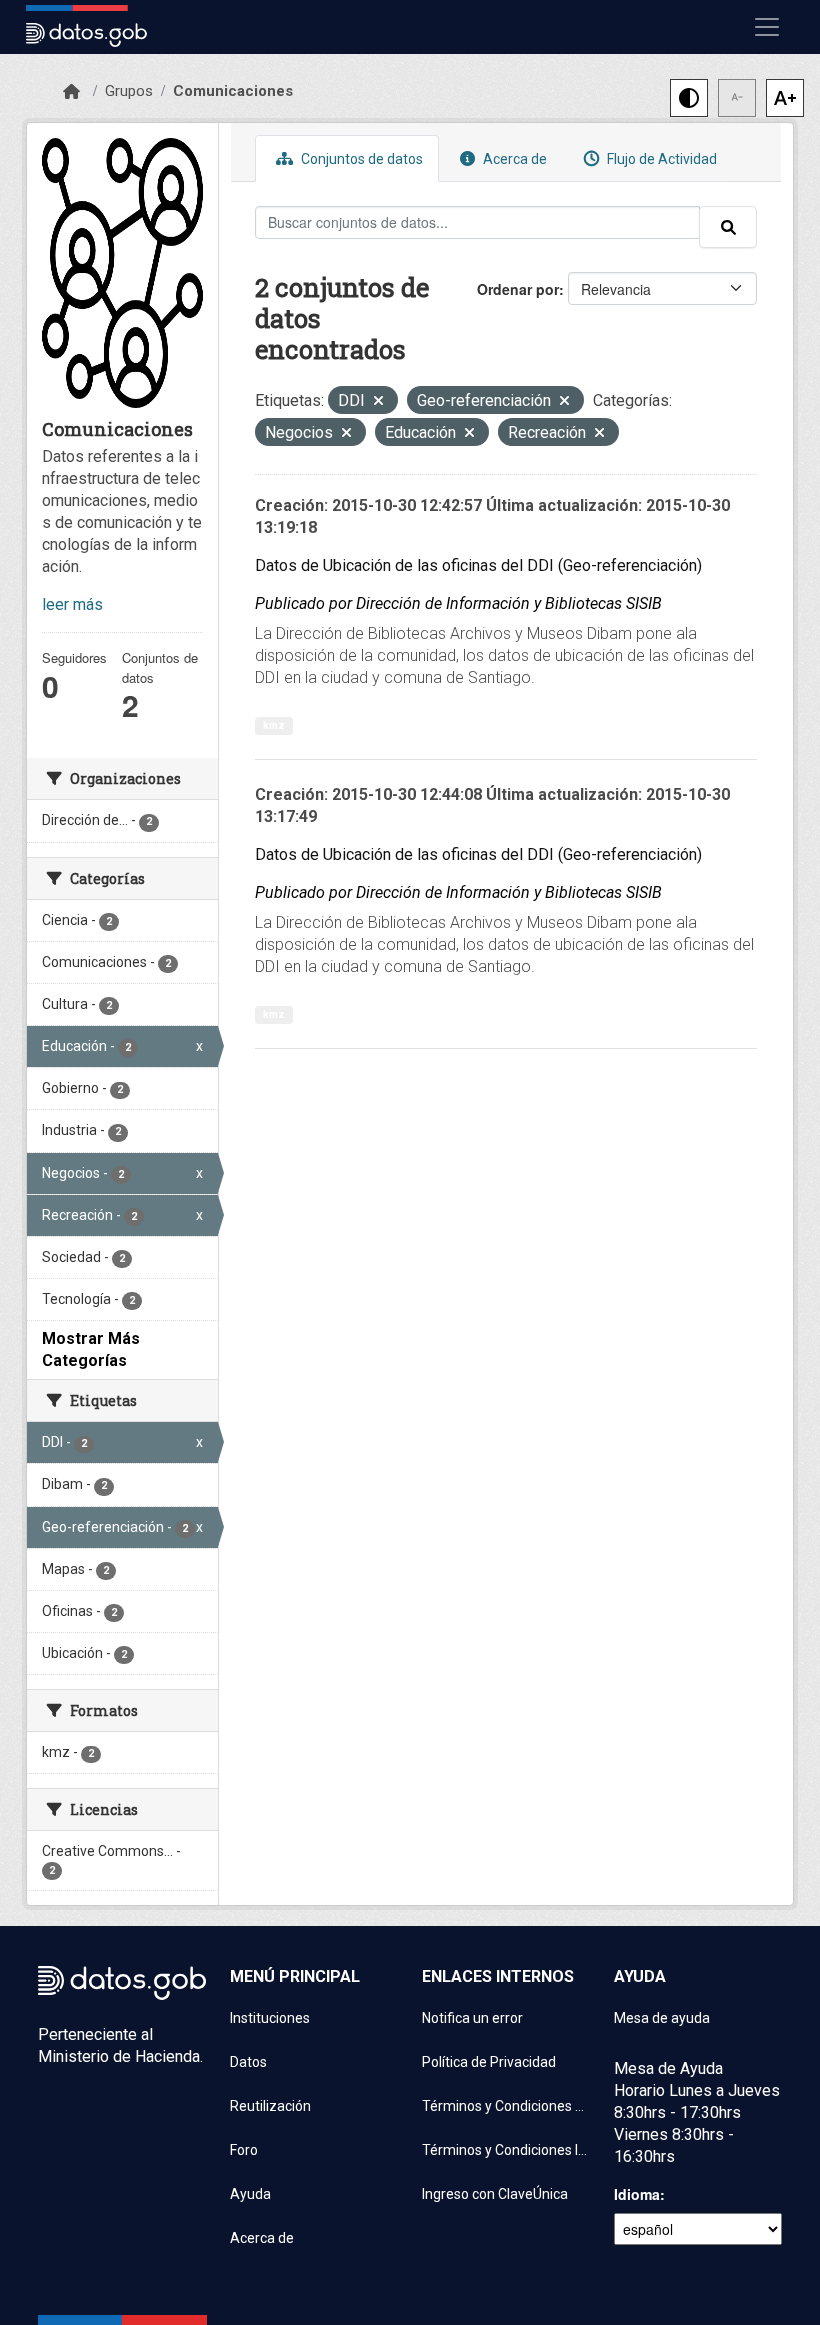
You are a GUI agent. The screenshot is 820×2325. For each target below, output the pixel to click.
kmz (274, 725)
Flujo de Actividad (660, 159)
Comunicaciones (233, 91)
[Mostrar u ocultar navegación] (767, 27)
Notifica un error (472, 2018)
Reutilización (270, 2106)
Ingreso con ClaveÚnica (495, 2194)
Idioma (637, 2194)
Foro (244, 2150)
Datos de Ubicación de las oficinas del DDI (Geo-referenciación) (478, 565)
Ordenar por (518, 289)
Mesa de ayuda (662, 2018)
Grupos (129, 91)
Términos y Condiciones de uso (506, 2106)
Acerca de (513, 159)
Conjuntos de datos (360, 159)
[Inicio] (71, 92)
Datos (248, 2062)
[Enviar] (728, 227)
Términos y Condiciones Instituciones (506, 2150)
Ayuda (250, 2194)
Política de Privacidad (489, 2062)
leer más (72, 604)
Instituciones (270, 2018)
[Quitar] (378, 402)
